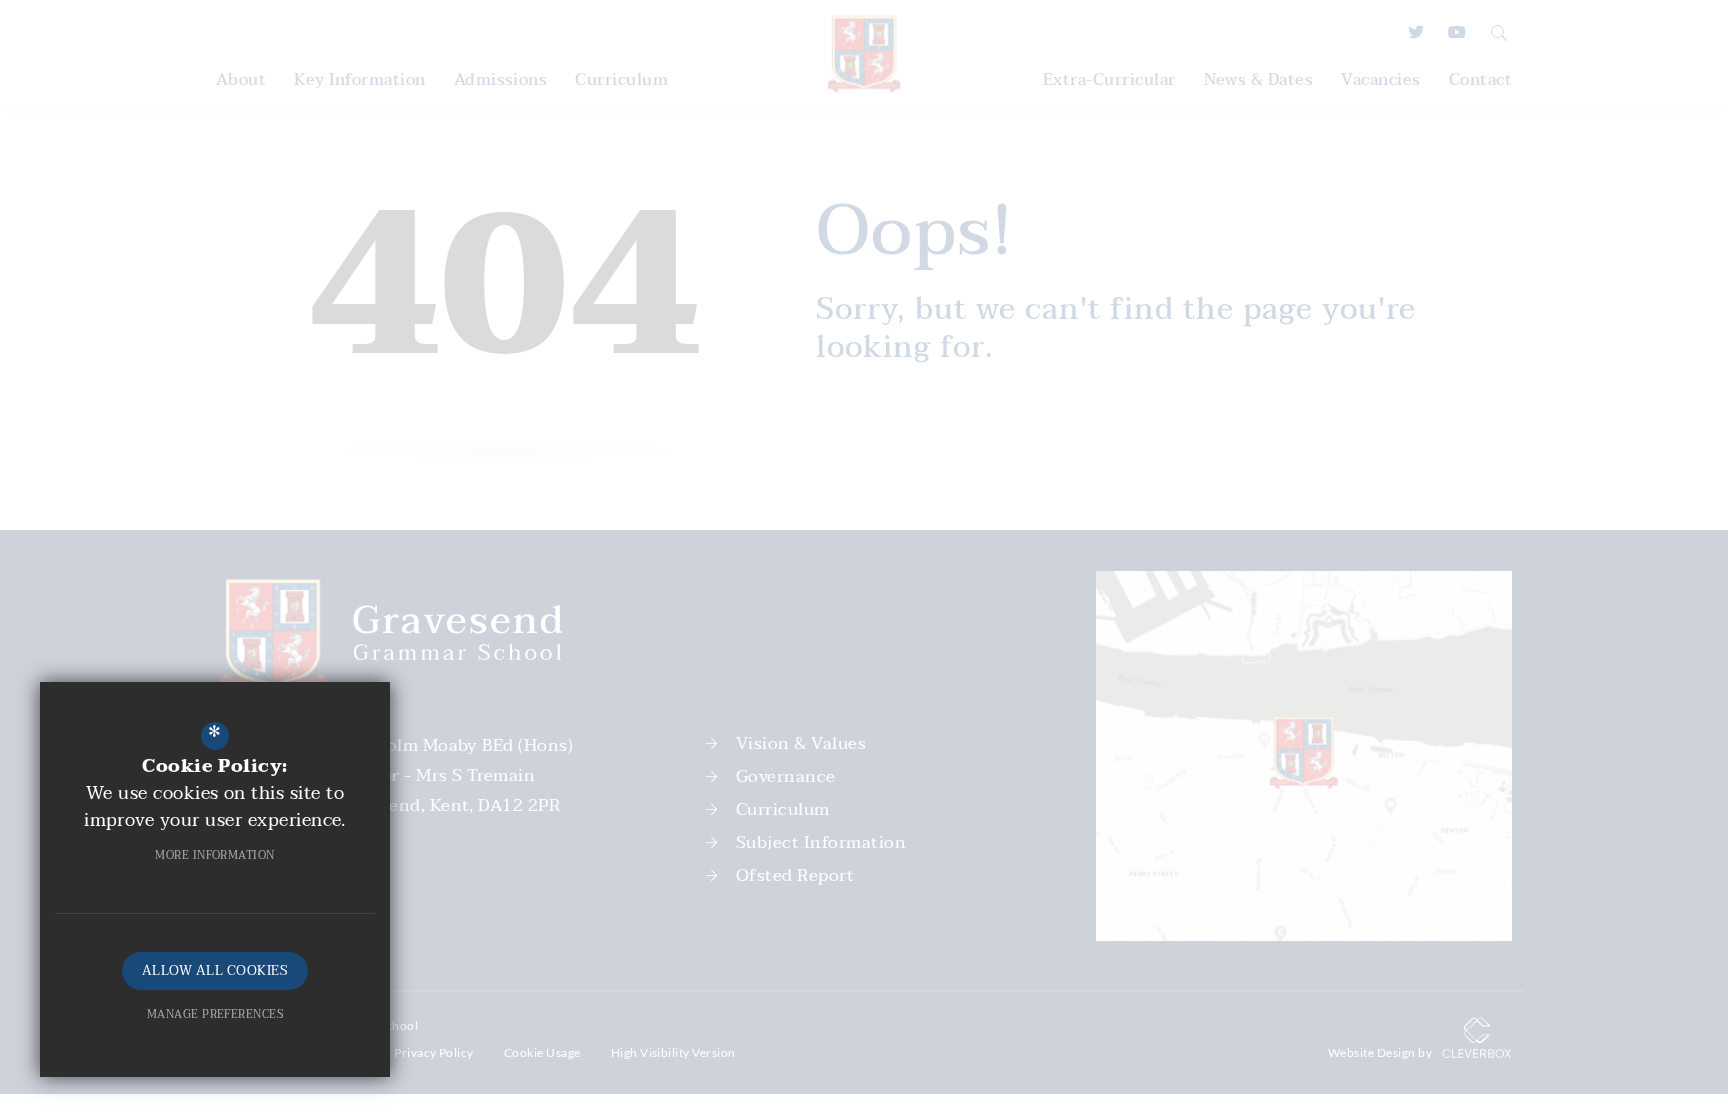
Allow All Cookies (215, 971)
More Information (215, 855)
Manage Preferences (215, 1014)
